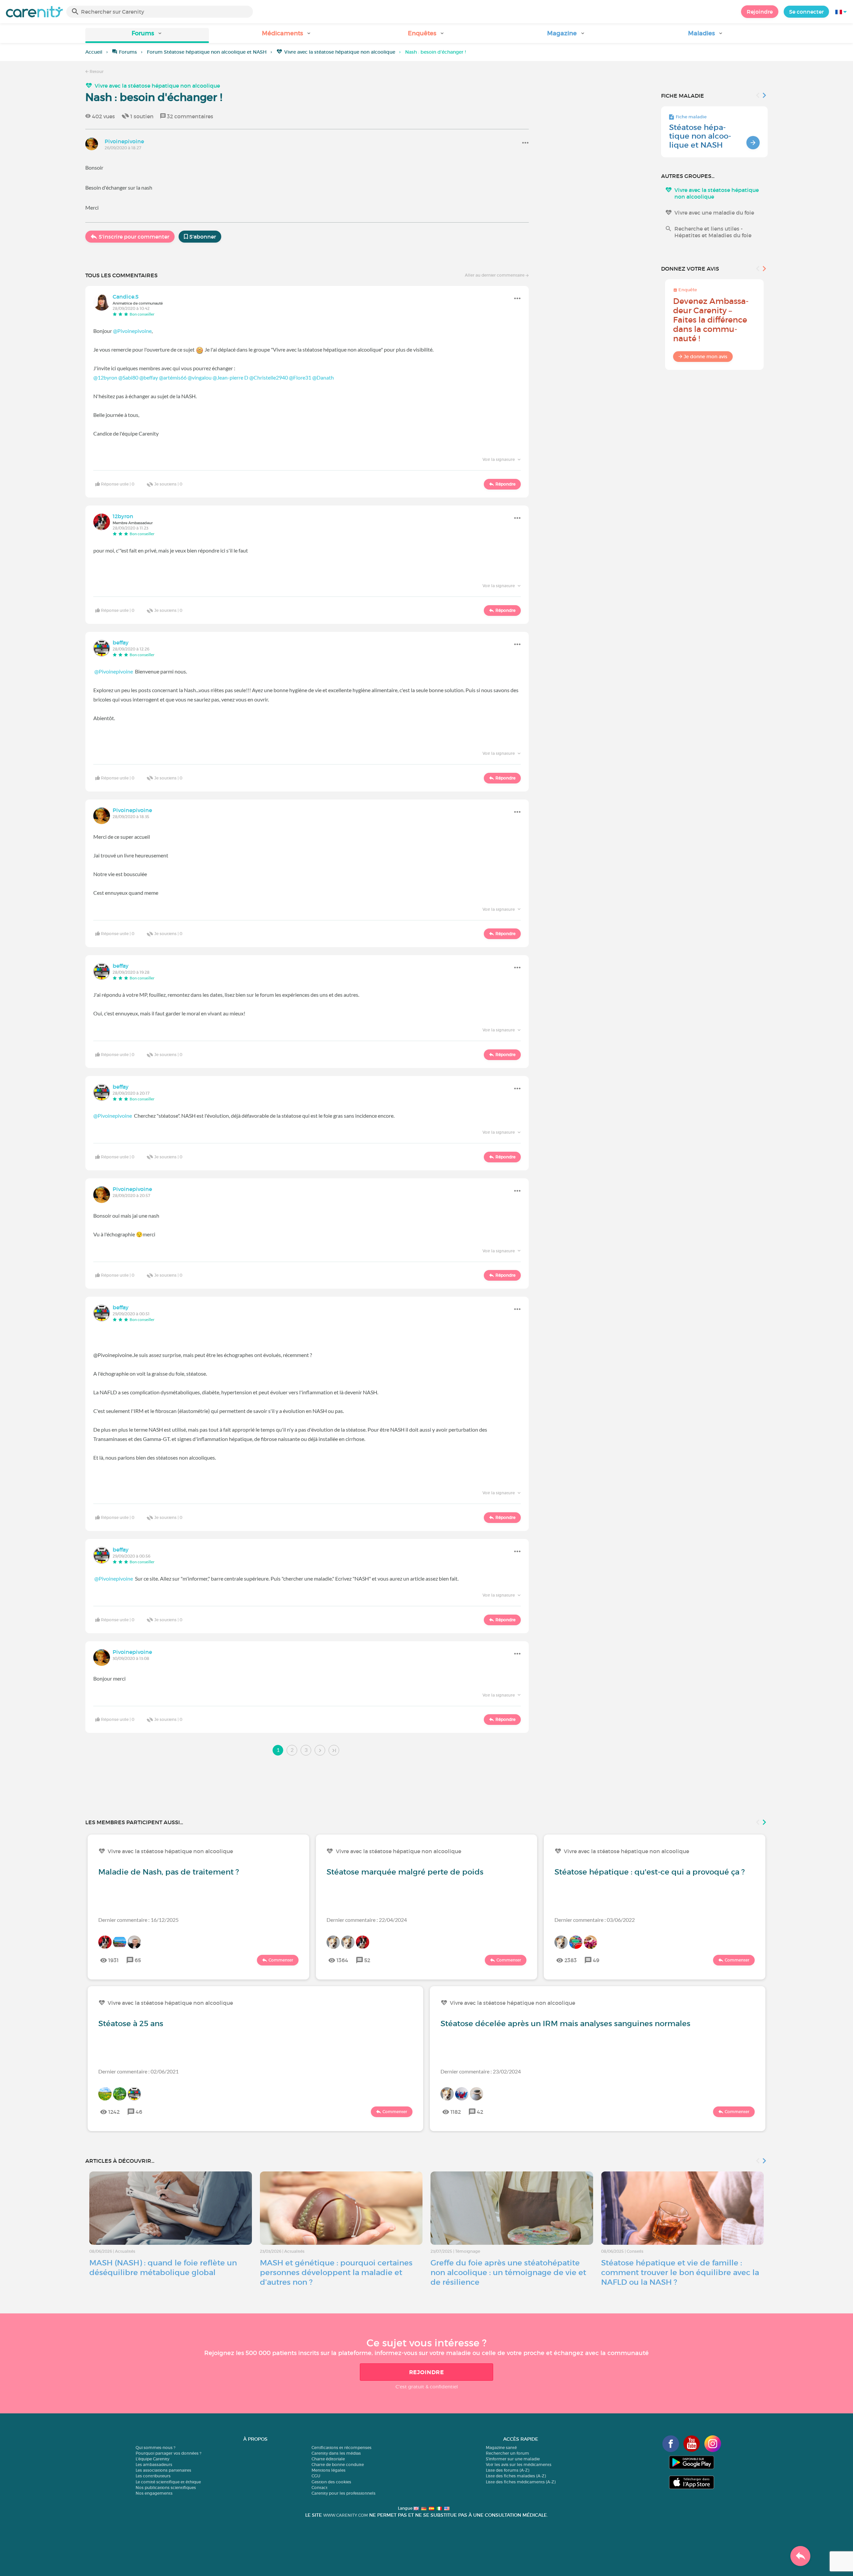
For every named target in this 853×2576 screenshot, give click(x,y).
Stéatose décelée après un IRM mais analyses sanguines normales (565, 2023)
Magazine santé (501, 2448)
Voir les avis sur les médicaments (519, 2465)
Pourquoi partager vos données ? (168, 2453)
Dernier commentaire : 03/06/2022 (595, 1920)
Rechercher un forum (507, 2453)
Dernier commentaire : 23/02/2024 (481, 2071)
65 (138, 1960)
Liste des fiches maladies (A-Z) (516, 2476)
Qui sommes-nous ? (155, 2448)
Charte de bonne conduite (338, 2465)
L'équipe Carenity (152, 2459)
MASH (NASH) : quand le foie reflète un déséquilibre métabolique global (163, 2268)
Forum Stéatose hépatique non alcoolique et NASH (207, 52)
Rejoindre (760, 12)
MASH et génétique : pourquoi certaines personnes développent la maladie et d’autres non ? (336, 2272)
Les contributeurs (153, 2476)
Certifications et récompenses (342, 2448)
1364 (342, 1960)
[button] (147, 35)
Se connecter (806, 12)
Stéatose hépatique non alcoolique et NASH (700, 136)
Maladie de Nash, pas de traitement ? (169, 1872)
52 (367, 1960)
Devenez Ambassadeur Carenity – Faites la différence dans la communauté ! (711, 320)
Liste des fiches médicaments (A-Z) (521, 2482)
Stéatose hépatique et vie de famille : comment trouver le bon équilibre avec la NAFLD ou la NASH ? (680, 2272)
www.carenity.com (346, 2515)
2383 (571, 1960)
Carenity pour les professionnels (344, 2493)
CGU (316, 2476)
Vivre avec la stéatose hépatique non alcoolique (340, 52)
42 (480, 2112)
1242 (114, 2112)
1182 (456, 2112)
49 (596, 1960)
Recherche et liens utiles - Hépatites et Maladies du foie (713, 232)
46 (139, 2112)
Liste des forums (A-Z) (507, 2470)
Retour (96, 71)
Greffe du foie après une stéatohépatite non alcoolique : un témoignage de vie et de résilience (508, 2272)
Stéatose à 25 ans (131, 2023)
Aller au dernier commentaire (495, 275)
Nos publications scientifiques (166, 2488)
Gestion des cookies (331, 2482)
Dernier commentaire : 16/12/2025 (138, 1920)
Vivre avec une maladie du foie (714, 213)
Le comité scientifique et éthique (168, 2482)
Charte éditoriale (328, 2459)
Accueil (94, 52)
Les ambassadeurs (154, 2465)
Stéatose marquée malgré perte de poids (405, 1872)
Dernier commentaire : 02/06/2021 (138, 2071)
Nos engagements (154, 2493)
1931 (113, 1960)
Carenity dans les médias (336, 2453)
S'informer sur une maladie (513, 2459)
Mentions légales (329, 2470)
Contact (320, 2488)
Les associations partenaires (163, 2470)
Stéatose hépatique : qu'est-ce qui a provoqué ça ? (650, 1872)
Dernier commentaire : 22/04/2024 (367, 1920)
